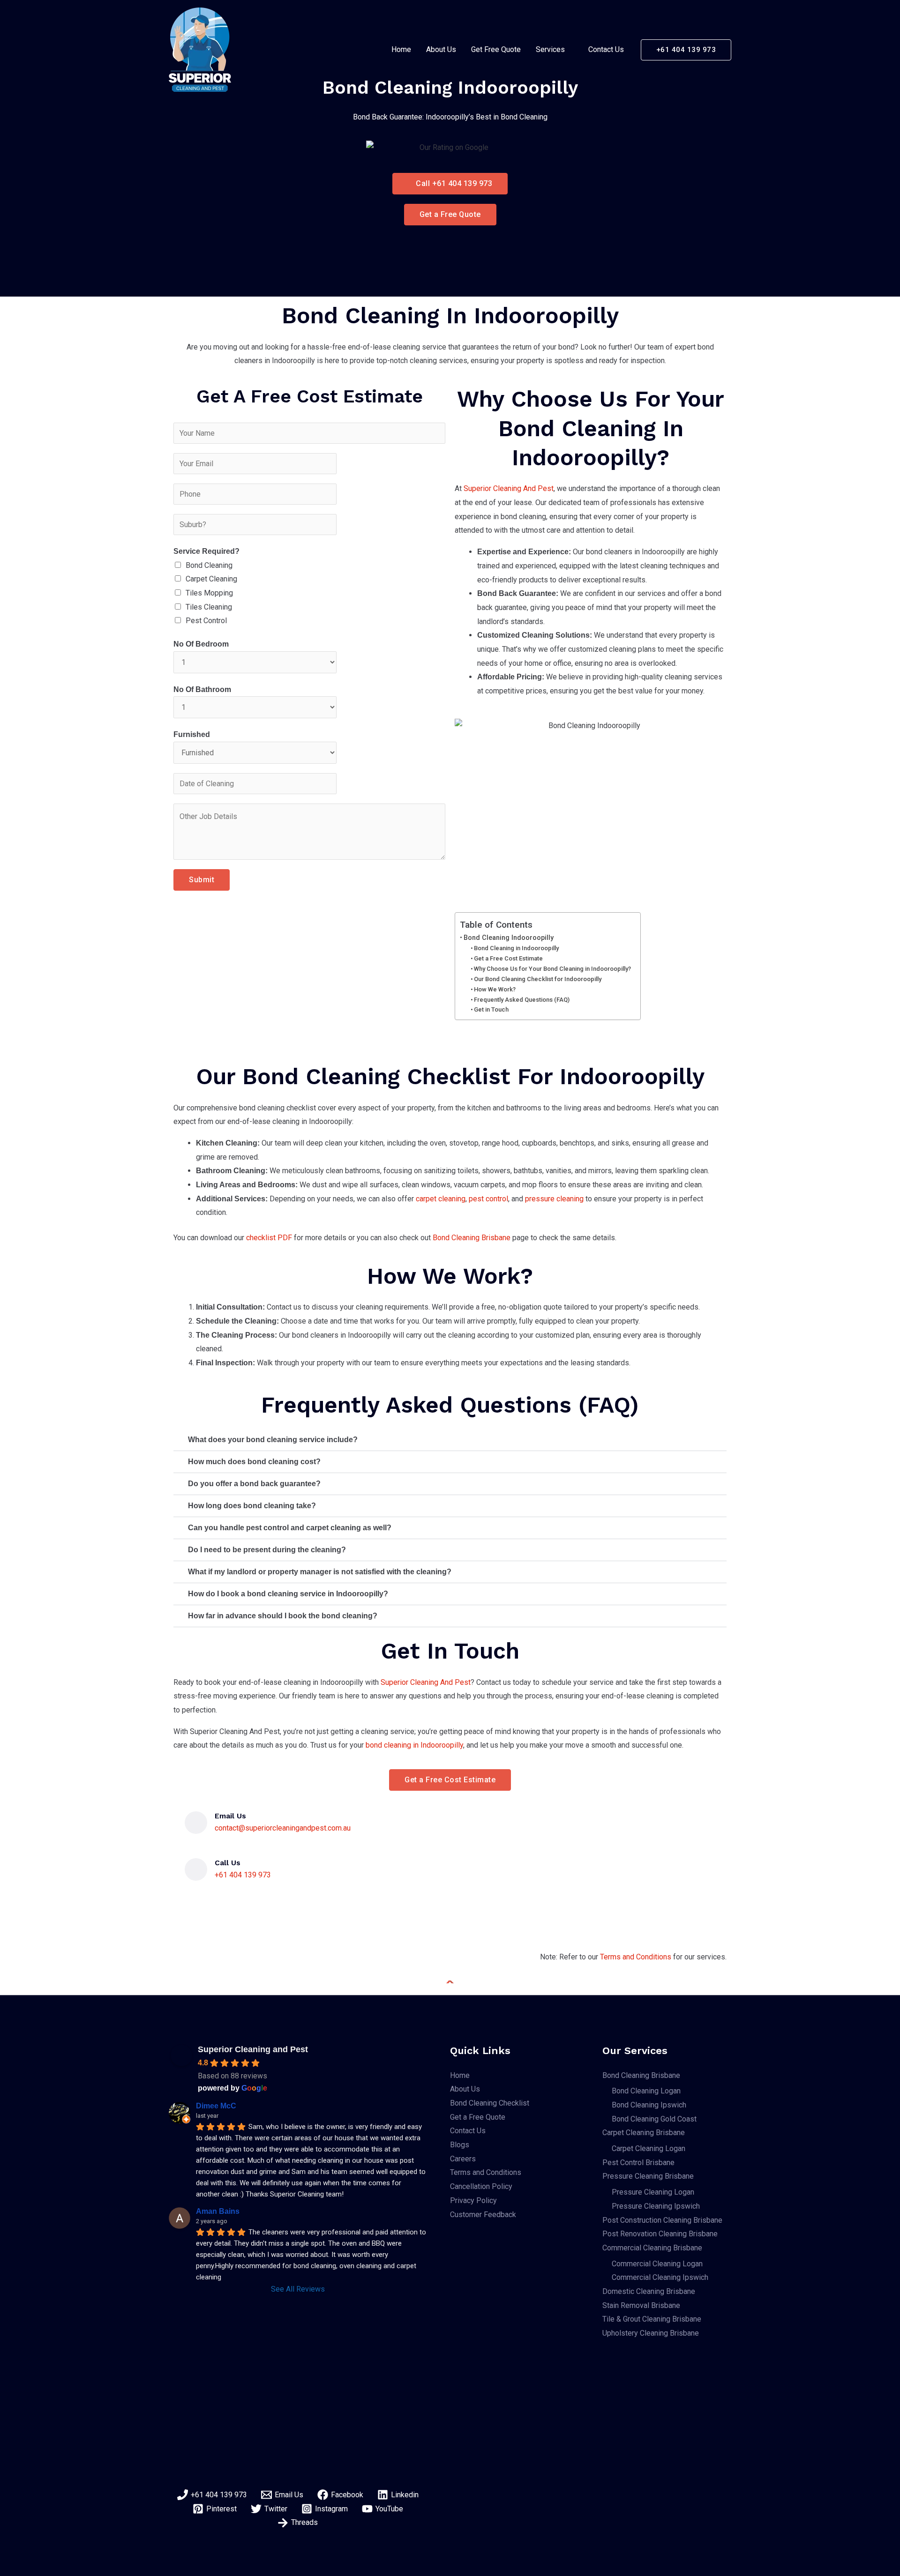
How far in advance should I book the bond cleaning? (283, 1616)
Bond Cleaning (209, 565)
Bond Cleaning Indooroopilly (509, 938)
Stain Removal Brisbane (641, 2305)
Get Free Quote (496, 49)
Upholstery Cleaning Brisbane (651, 2333)
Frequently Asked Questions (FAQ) (522, 1000)
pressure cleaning (554, 1199)
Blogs (460, 2145)
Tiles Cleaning (209, 607)
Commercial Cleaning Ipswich (660, 2277)
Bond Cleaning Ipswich (649, 2105)
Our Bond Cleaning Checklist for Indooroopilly (538, 979)
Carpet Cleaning (211, 579)
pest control (488, 1199)
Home (401, 49)
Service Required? (206, 551)
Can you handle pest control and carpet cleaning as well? (290, 1528)
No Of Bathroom (202, 689)
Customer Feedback (483, 2215)
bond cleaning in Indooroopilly (414, 1745)
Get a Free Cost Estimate (508, 958)
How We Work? (495, 989)
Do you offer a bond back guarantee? (254, 1484)
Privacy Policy (473, 2200)
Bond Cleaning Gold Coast (654, 2119)
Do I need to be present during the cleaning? (267, 1550)
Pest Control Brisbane (638, 2163)
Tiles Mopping (209, 593)
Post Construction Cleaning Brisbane (662, 2220)
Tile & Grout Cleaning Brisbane (652, 2319)
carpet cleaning (441, 1199)
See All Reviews (298, 2289)
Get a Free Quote (478, 2117)
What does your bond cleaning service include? (273, 1440)
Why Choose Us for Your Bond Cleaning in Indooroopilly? (552, 969)
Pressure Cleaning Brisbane (648, 2176)
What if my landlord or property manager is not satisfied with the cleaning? (320, 1572)
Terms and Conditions (636, 1957)
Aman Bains (218, 2211)
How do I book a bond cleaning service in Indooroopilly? (288, 1594)
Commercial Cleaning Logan (657, 2264)
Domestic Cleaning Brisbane (649, 2291)
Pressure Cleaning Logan (653, 2192)
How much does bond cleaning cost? (254, 1462)
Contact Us (606, 49)
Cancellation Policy (481, 2186)
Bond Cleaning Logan (646, 2091)
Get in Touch (491, 1009)
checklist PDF (269, 1238)
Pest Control (206, 621)
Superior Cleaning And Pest (509, 488)
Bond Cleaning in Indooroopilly (516, 948)
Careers (463, 2159)
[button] (686, 50)
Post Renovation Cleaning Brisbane (660, 2234)
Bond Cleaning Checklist (490, 2103)
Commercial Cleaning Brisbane (652, 2248)
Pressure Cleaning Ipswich (656, 2206)
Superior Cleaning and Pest (253, 2049)
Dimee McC (216, 2106)
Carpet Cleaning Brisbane (644, 2133)
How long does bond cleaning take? (252, 1506)
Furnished (192, 734)
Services (550, 49)
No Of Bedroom (201, 644)
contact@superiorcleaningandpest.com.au (283, 1828)
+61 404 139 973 (243, 1875)
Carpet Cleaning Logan (649, 2148)
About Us (441, 49)
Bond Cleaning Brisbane (472, 1238)
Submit (202, 880)
